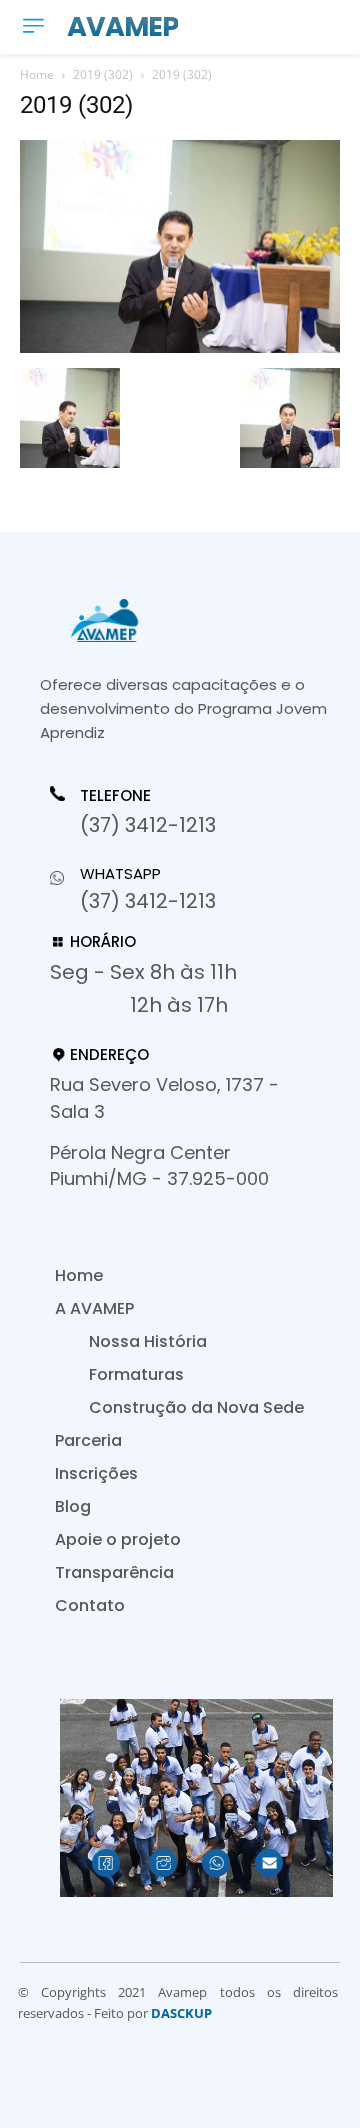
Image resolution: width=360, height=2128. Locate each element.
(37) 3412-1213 (148, 825)
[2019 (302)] (180, 347)
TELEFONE (115, 796)
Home (37, 74)
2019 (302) (103, 74)
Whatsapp (120, 873)
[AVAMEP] (190, 620)
